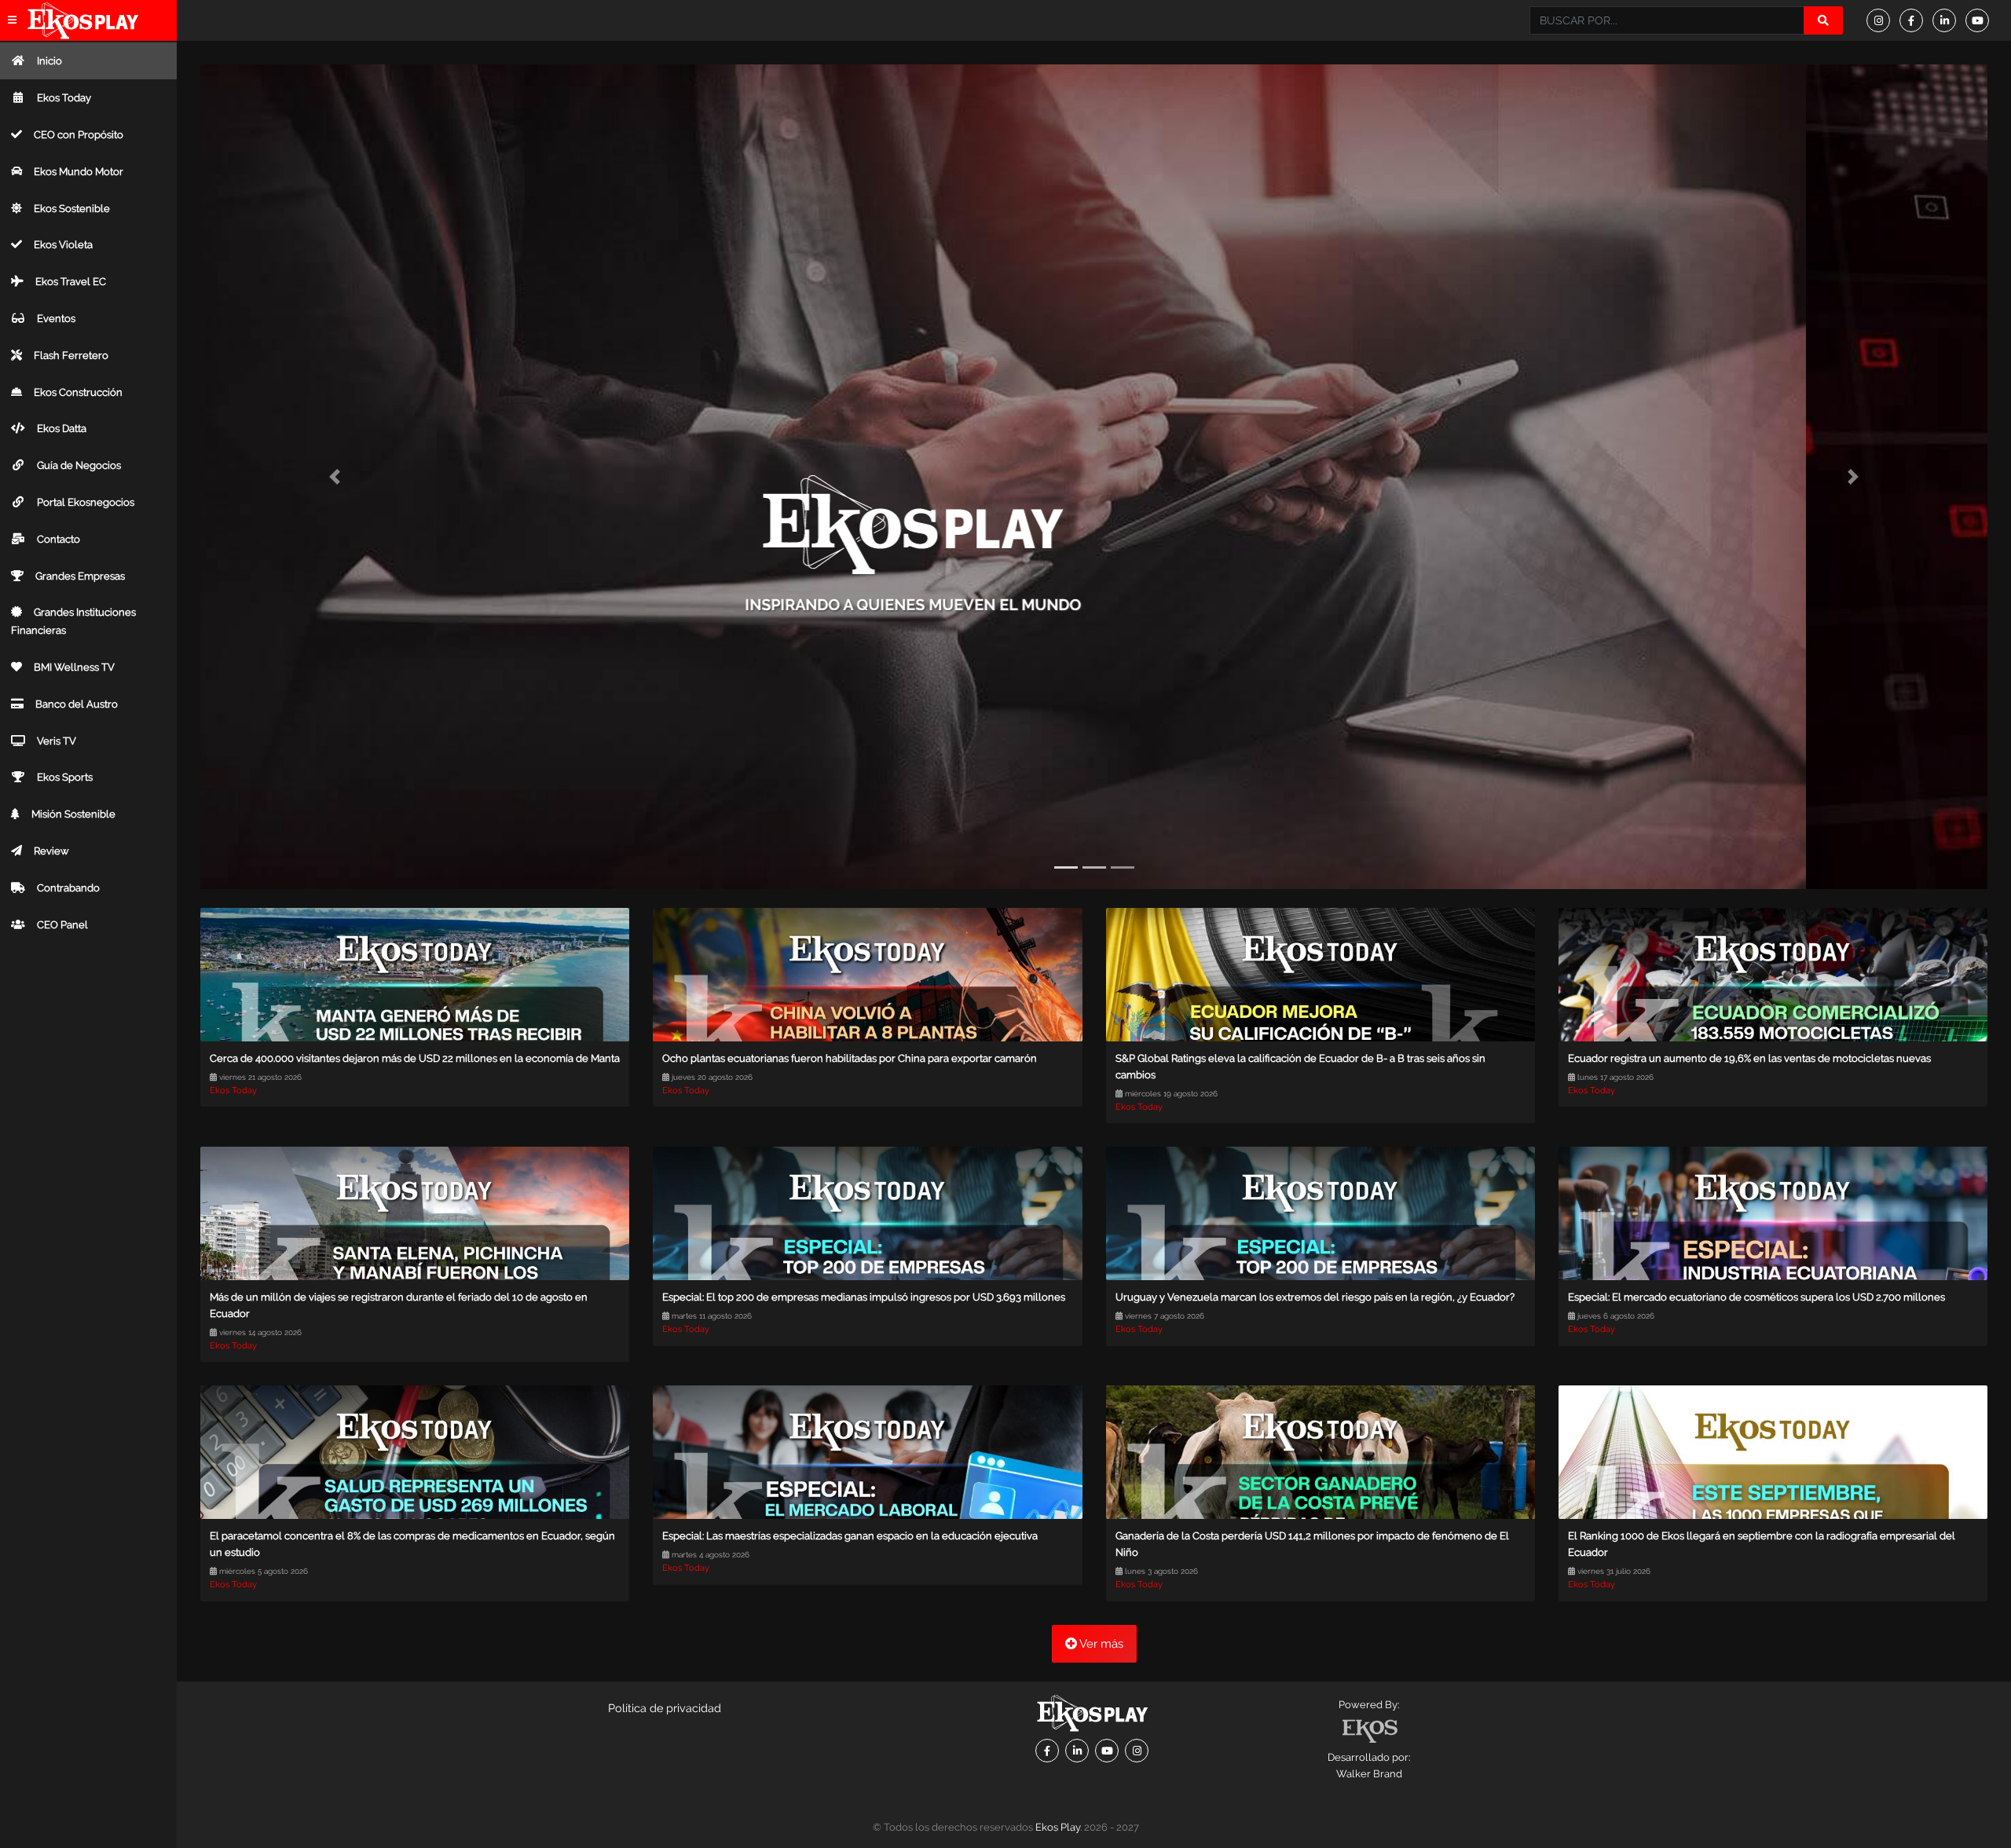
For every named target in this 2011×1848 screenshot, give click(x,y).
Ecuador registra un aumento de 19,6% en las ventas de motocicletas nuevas (1749, 1058)
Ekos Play (1058, 1827)
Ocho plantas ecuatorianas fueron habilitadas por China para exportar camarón (850, 1058)
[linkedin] (1949, 20)
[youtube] (1982, 20)
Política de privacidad (665, 1708)
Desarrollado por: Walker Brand (1369, 1766)
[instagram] (1883, 20)
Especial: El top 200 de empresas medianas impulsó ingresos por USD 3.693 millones (864, 1297)
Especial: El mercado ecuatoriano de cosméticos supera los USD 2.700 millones (1756, 1297)
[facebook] (1916, 20)
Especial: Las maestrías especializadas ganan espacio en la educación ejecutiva (850, 1536)
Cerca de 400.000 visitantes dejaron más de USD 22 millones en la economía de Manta (415, 1058)
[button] (334, 477)
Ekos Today (233, 1091)
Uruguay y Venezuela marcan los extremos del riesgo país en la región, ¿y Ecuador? (1315, 1297)
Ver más (1100, 1644)
